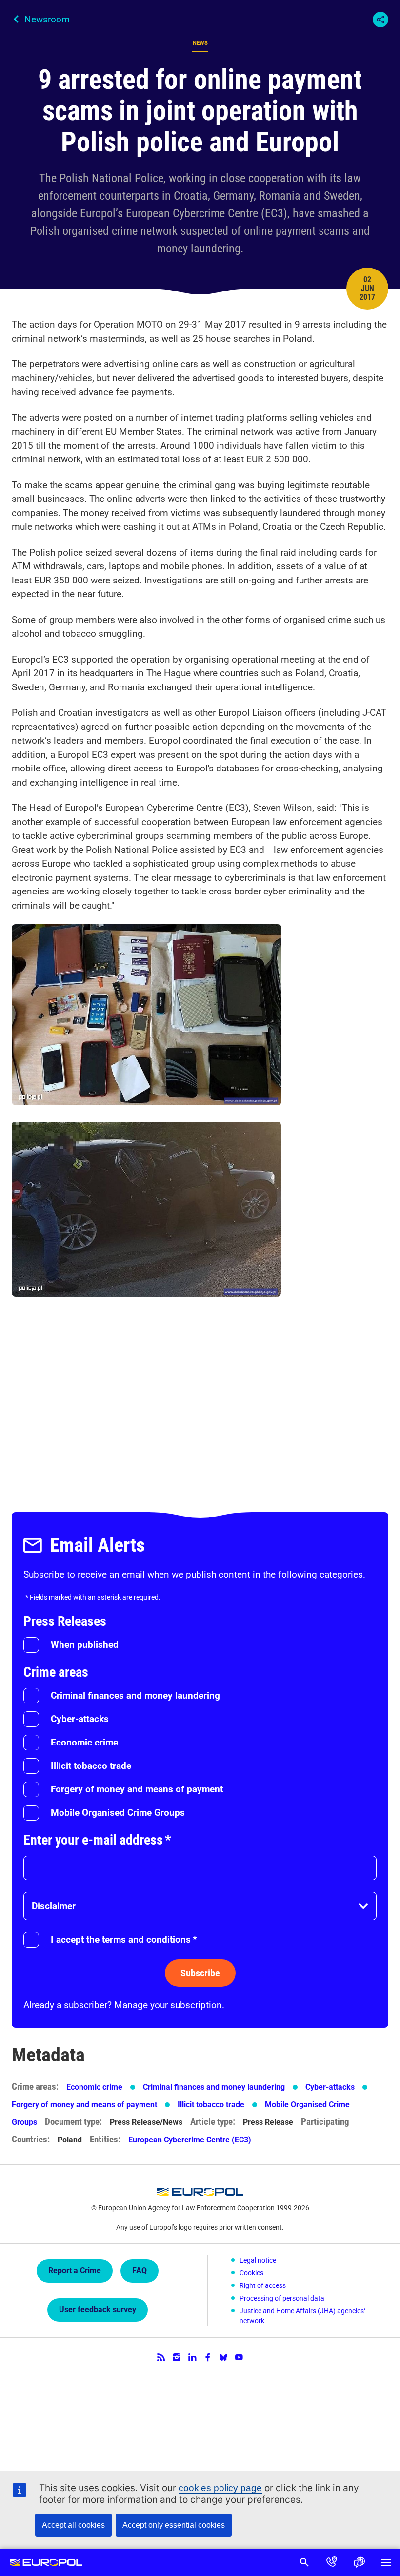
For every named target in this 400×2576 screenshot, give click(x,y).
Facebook (208, 2357)
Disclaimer (54, 1906)
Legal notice (258, 2260)
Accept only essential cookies (174, 2525)
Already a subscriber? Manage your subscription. (124, 2005)
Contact (332, 2562)
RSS (161, 2357)
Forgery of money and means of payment (137, 1789)
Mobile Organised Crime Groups (118, 1813)
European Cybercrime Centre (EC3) (190, 2140)
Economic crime (84, 1742)
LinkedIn (192, 2357)
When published (85, 1645)
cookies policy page (220, 2488)
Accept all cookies (73, 2525)
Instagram (177, 2357)
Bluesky (223, 2357)
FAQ (140, 2271)
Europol (46, 2562)
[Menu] (386, 2562)
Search (304, 2562)
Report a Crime (75, 2271)
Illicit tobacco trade (91, 1766)
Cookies (251, 2273)
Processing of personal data (282, 2298)
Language (359, 2562)
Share (380, 20)
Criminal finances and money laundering (135, 1695)
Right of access (263, 2285)
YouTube (239, 2357)
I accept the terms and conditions (124, 1940)
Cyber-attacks (80, 1719)
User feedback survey (98, 2310)
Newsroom (47, 19)
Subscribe (200, 1973)
